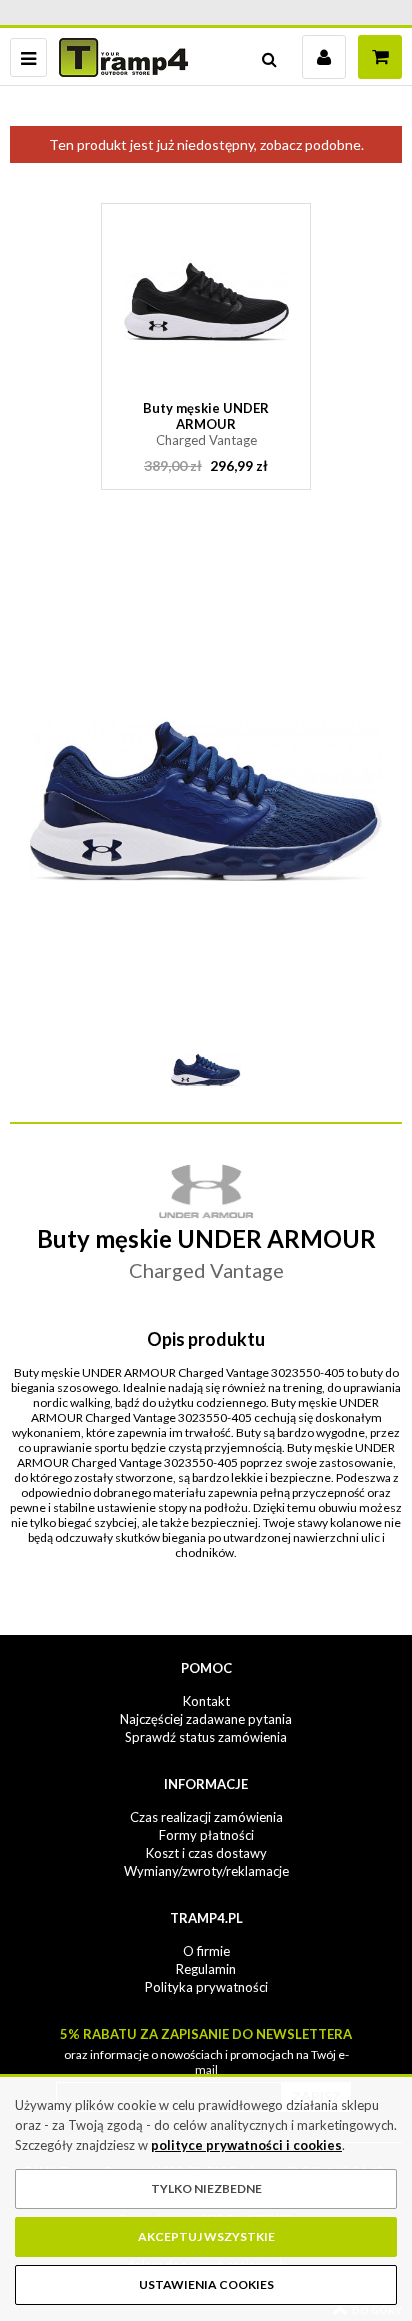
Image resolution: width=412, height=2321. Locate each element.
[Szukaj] (269, 57)
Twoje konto (324, 57)
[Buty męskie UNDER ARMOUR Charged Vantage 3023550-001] (206, 301)
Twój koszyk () (380, 57)
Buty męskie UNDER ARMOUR (206, 424)
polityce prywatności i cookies (246, 2145)
